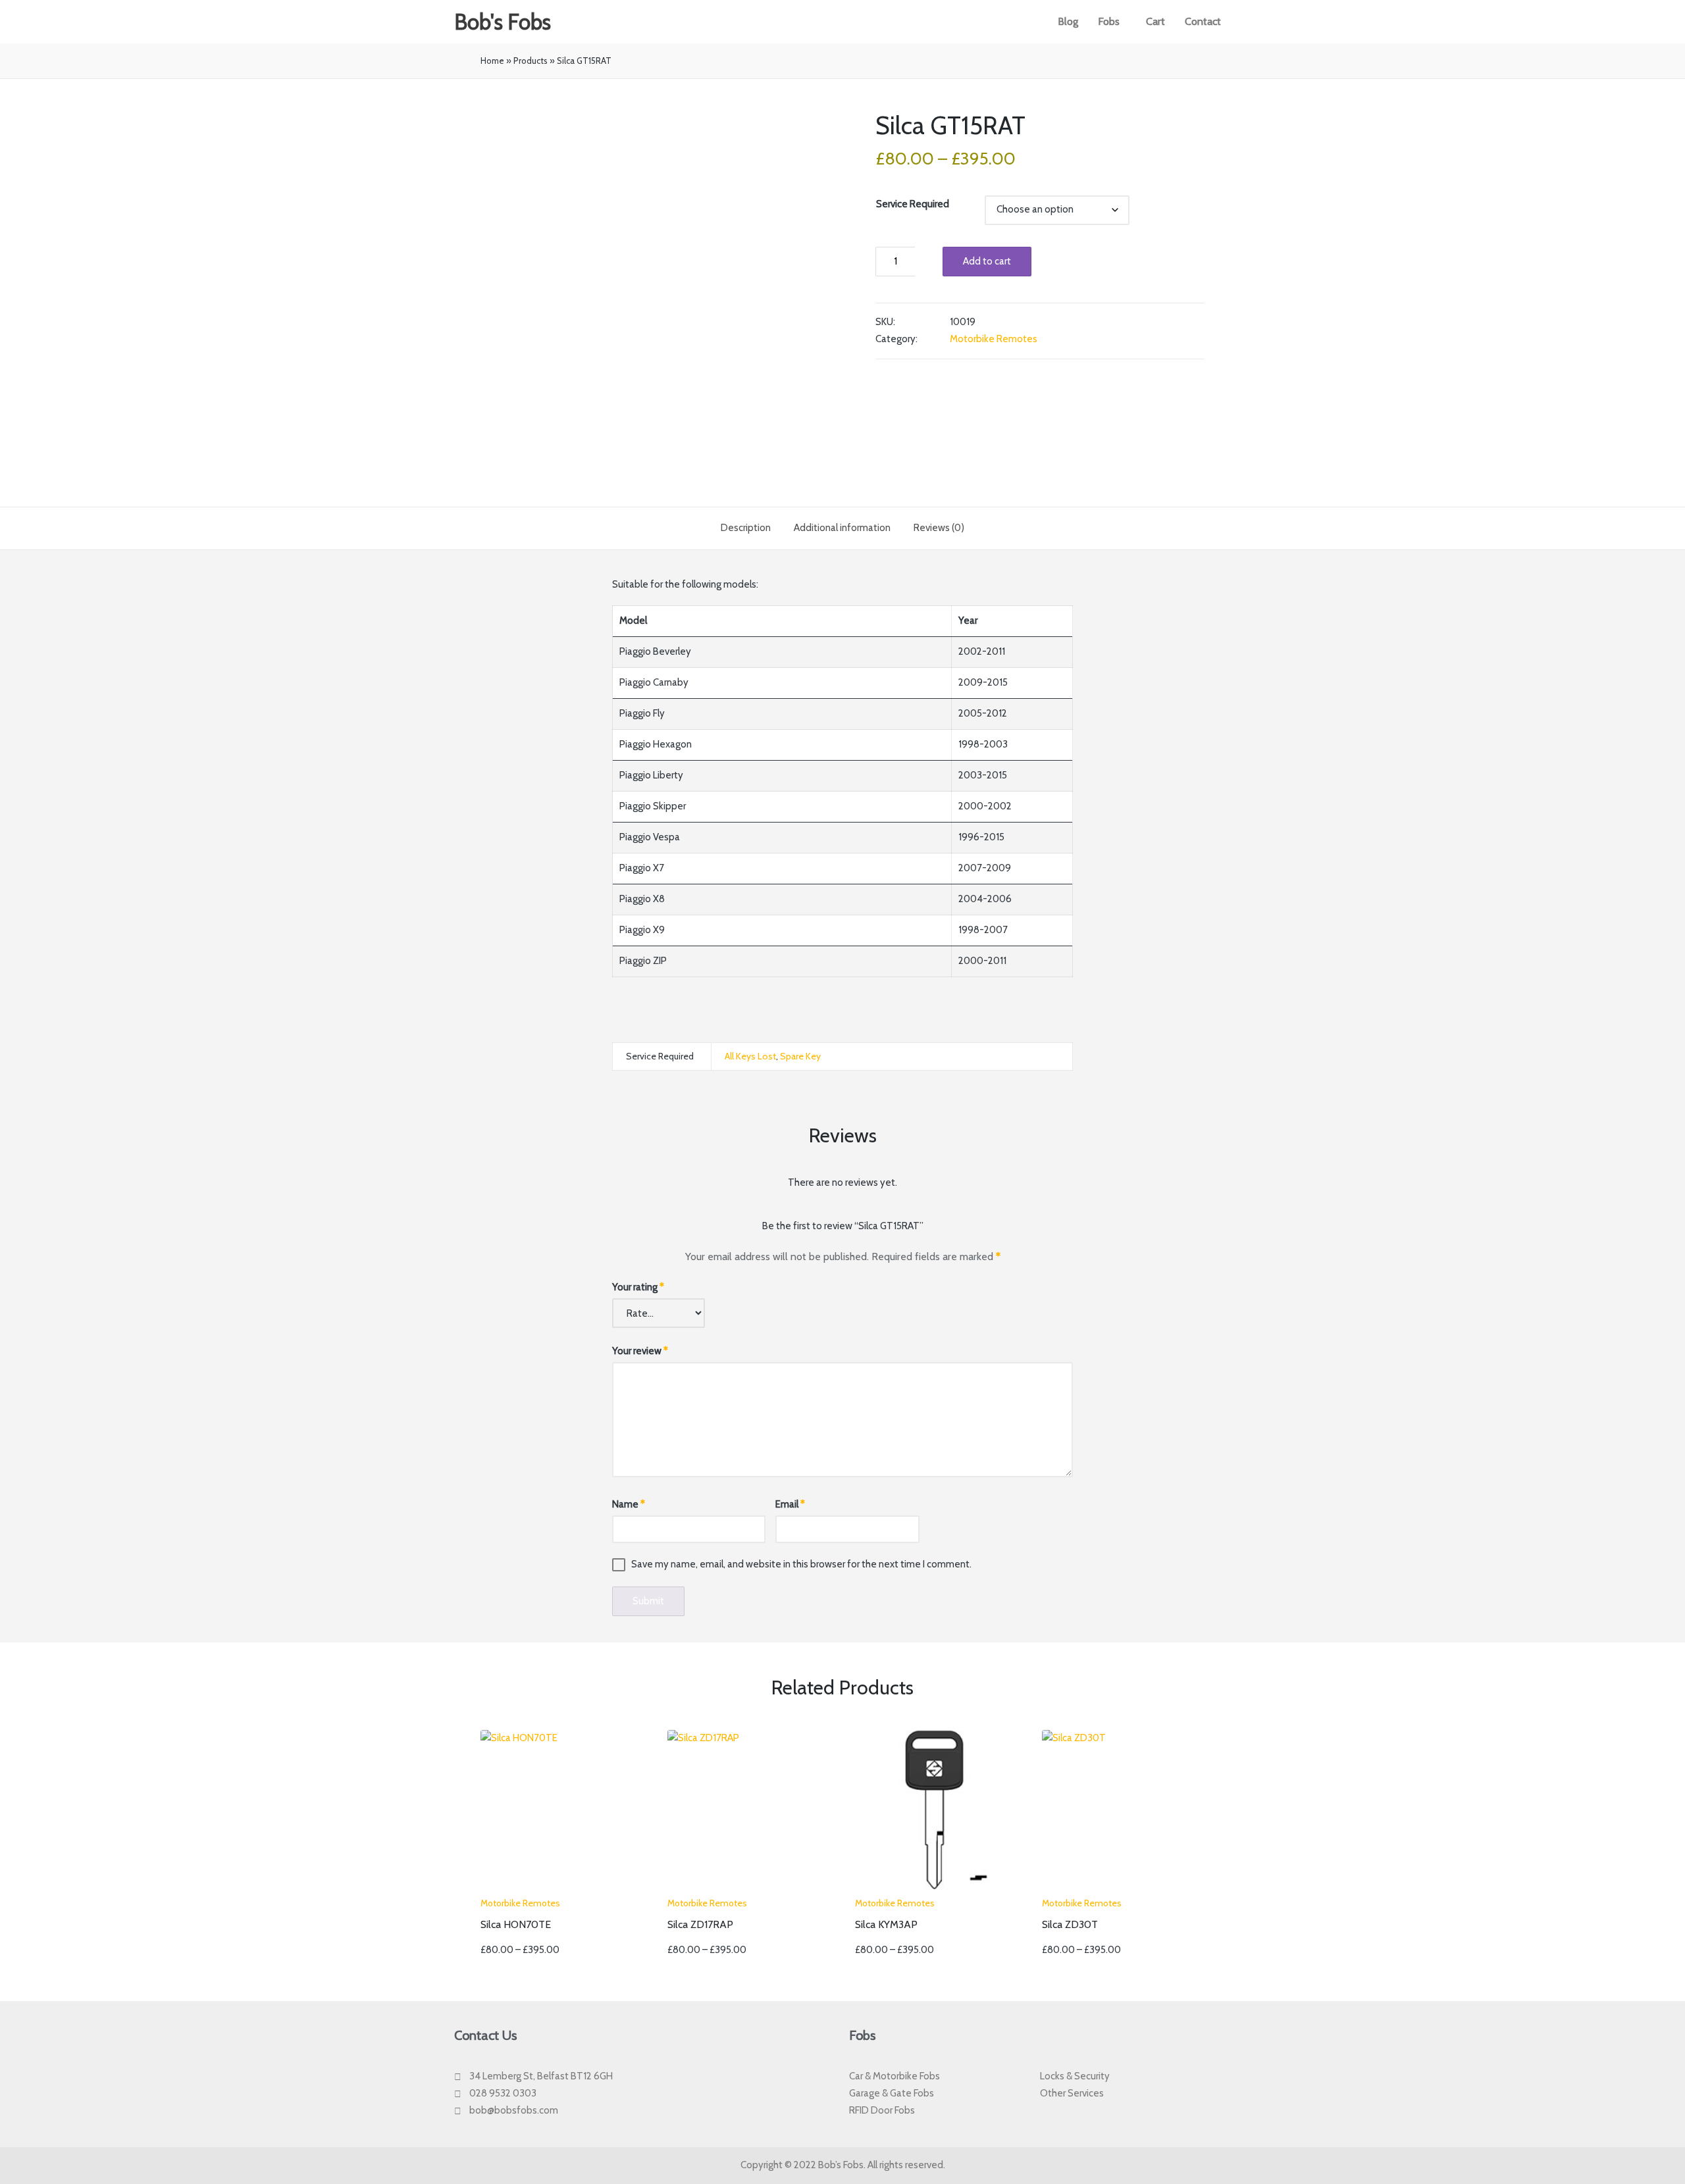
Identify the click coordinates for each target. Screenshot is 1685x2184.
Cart (1155, 21)
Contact (1203, 21)
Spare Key (800, 1056)
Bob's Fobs (503, 22)
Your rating (638, 1287)
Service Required (913, 204)
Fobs (1109, 21)
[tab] (746, 528)
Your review (640, 1351)
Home (492, 61)
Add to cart (987, 261)
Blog (1068, 21)
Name (629, 1504)
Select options (560, 1888)
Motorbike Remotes (994, 339)
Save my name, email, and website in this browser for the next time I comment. (801, 1564)
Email (790, 1504)
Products (531, 61)
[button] (1112, 22)
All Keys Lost (750, 1056)
